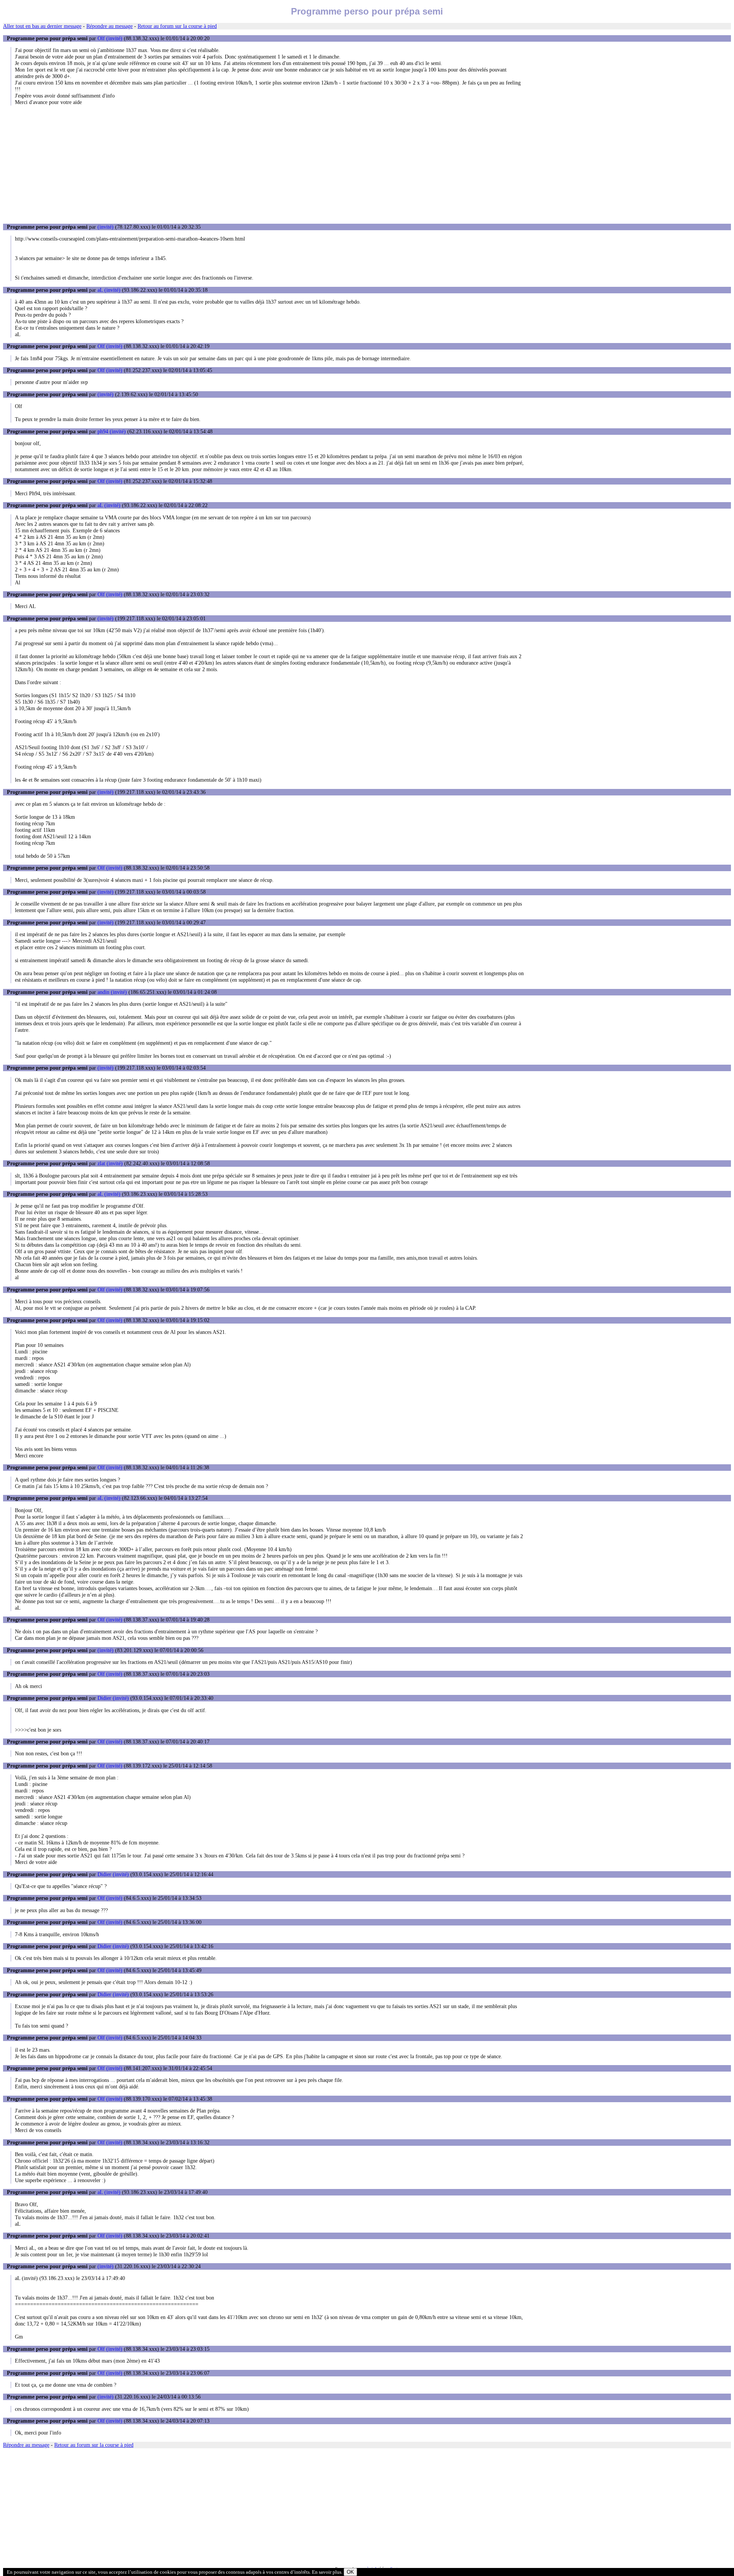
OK (350, 2572)
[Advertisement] (367, 164)
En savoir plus (327, 2572)
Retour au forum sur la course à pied (177, 26)
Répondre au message (110, 26)
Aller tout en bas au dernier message (42, 26)
